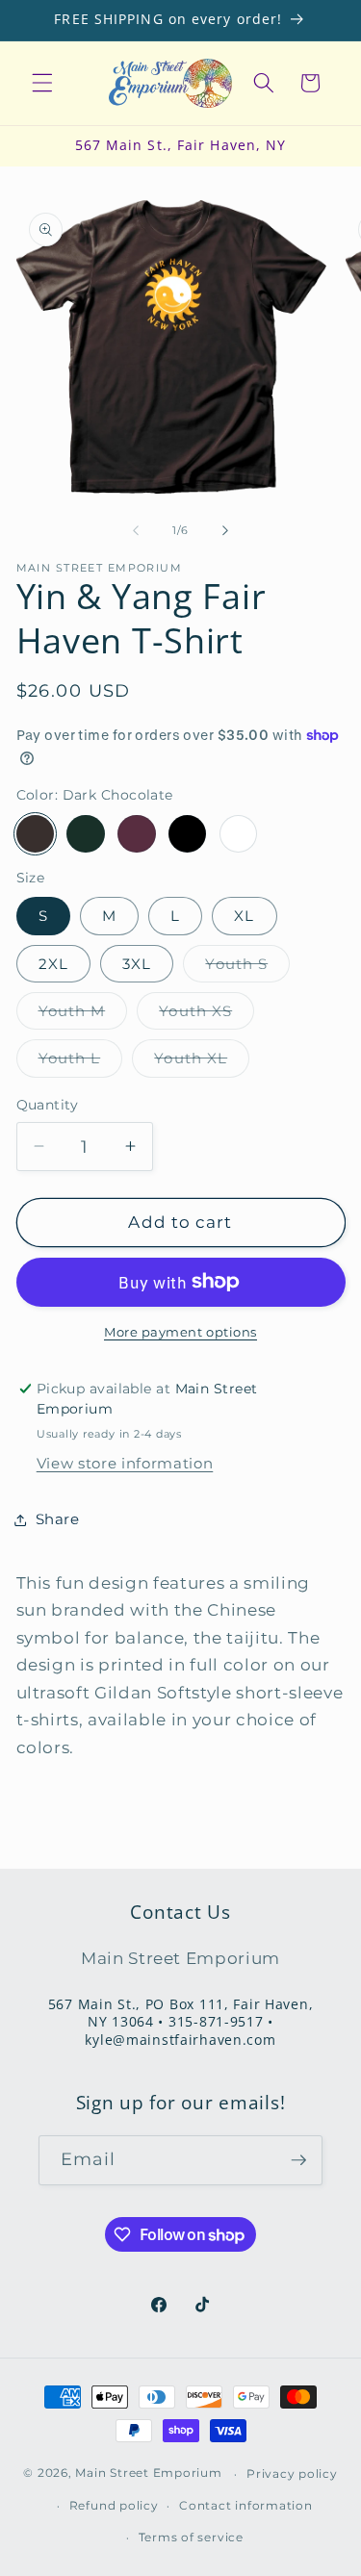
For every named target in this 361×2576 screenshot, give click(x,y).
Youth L (81, 1062)
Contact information (246, 2505)
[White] (239, 834)
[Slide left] (136, 530)
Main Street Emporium (148, 2474)
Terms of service (191, 2537)
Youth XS (206, 1015)
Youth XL (202, 1062)
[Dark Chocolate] (36, 834)
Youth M (83, 1015)
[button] (42, 83)
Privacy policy (292, 2474)
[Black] (188, 834)
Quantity (48, 1105)
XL (244, 916)
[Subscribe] (298, 2160)
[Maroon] (137, 834)
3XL (137, 964)
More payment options (180, 1332)
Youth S (247, 968)
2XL (53, 964)
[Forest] (86, 834)
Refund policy (114, 2505)
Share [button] (58, 1519)
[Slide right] (225, 530)
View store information (125, 1463)
